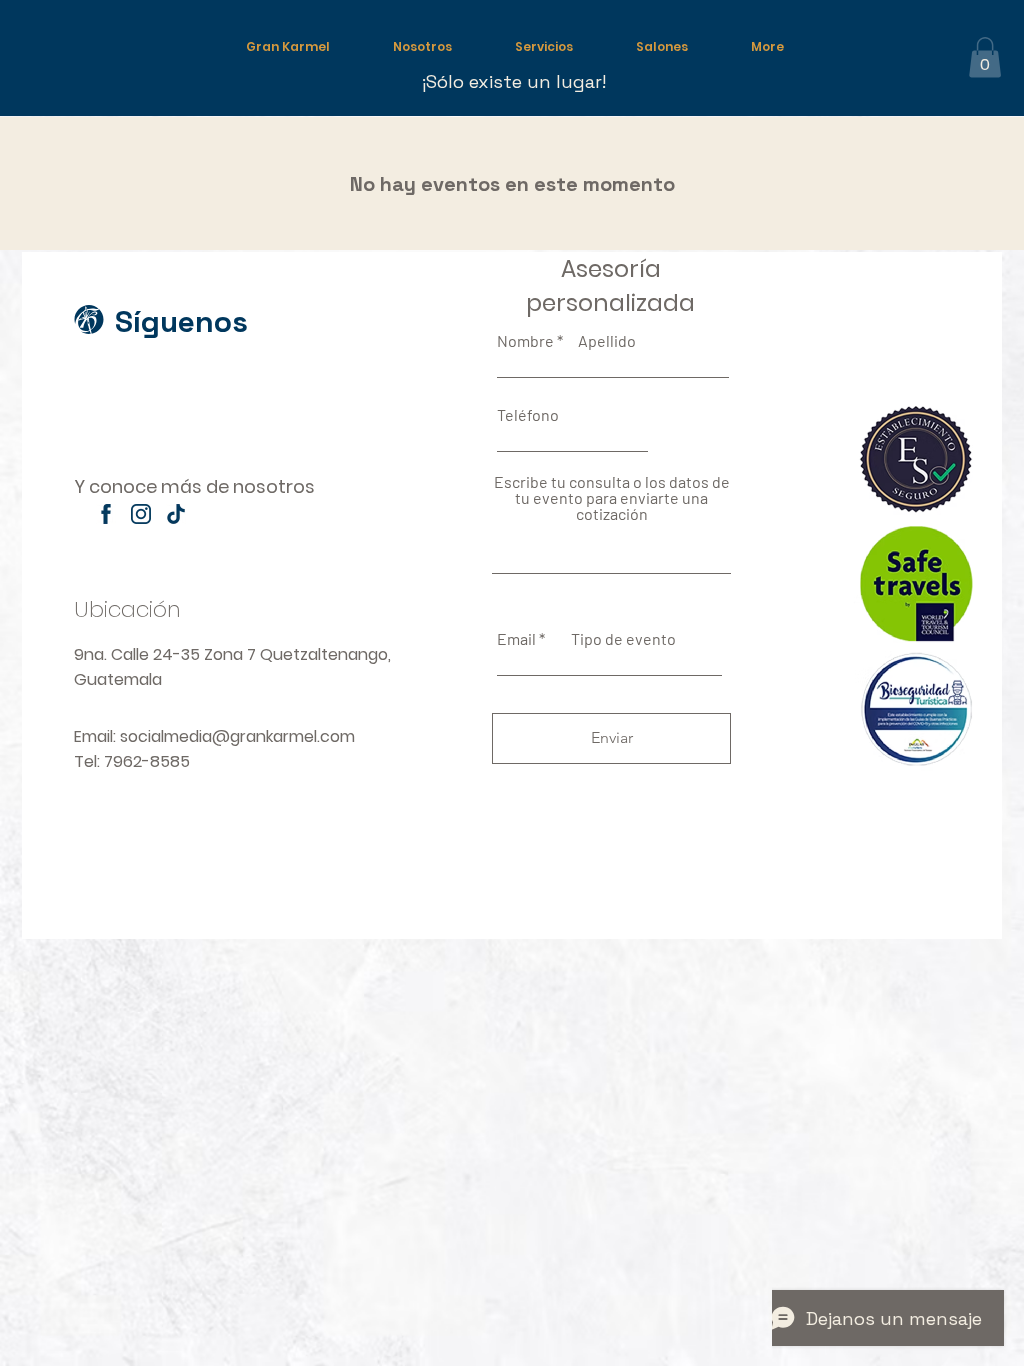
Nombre (525, 341)
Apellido (607, 341)
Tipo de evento (623, 639)
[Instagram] (141, 514)
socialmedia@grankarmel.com (237, 736)
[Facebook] (106, 514)
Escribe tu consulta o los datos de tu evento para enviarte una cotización (612, 498)
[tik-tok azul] (176, 514)
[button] (985, 57)
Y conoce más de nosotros (194, 486)
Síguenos (181, 321)
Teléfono (528, 415)
